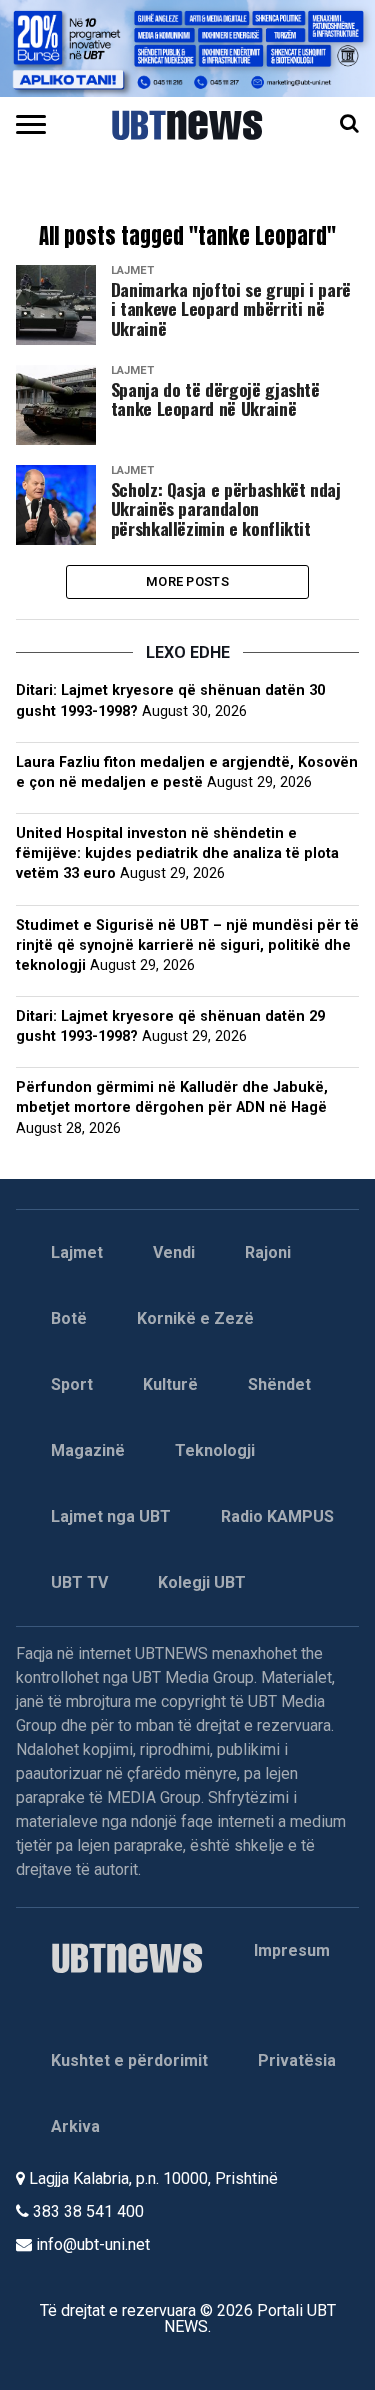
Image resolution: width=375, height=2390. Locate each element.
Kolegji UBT (202, 1582)
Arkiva (75, 2126)
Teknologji (215, 1450)
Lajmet (77, 1252)
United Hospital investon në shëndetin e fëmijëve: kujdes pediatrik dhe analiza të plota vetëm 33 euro (177, 853)
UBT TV (79, 1582)
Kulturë (170, 1384)
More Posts (187, 581)
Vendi (174, 1252)
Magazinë (88, 1450)
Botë (69, 1318)
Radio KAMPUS (277, 1516)
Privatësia (297, 2060)
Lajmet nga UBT (111, 1516)
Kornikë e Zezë (195, 1318)
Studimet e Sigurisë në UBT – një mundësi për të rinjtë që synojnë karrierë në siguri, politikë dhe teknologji (187, 945)
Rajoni (268, 1252)
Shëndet (279, 1384)
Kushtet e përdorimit (129, 2060)
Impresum (292, 1950)
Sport (72, 1384)
